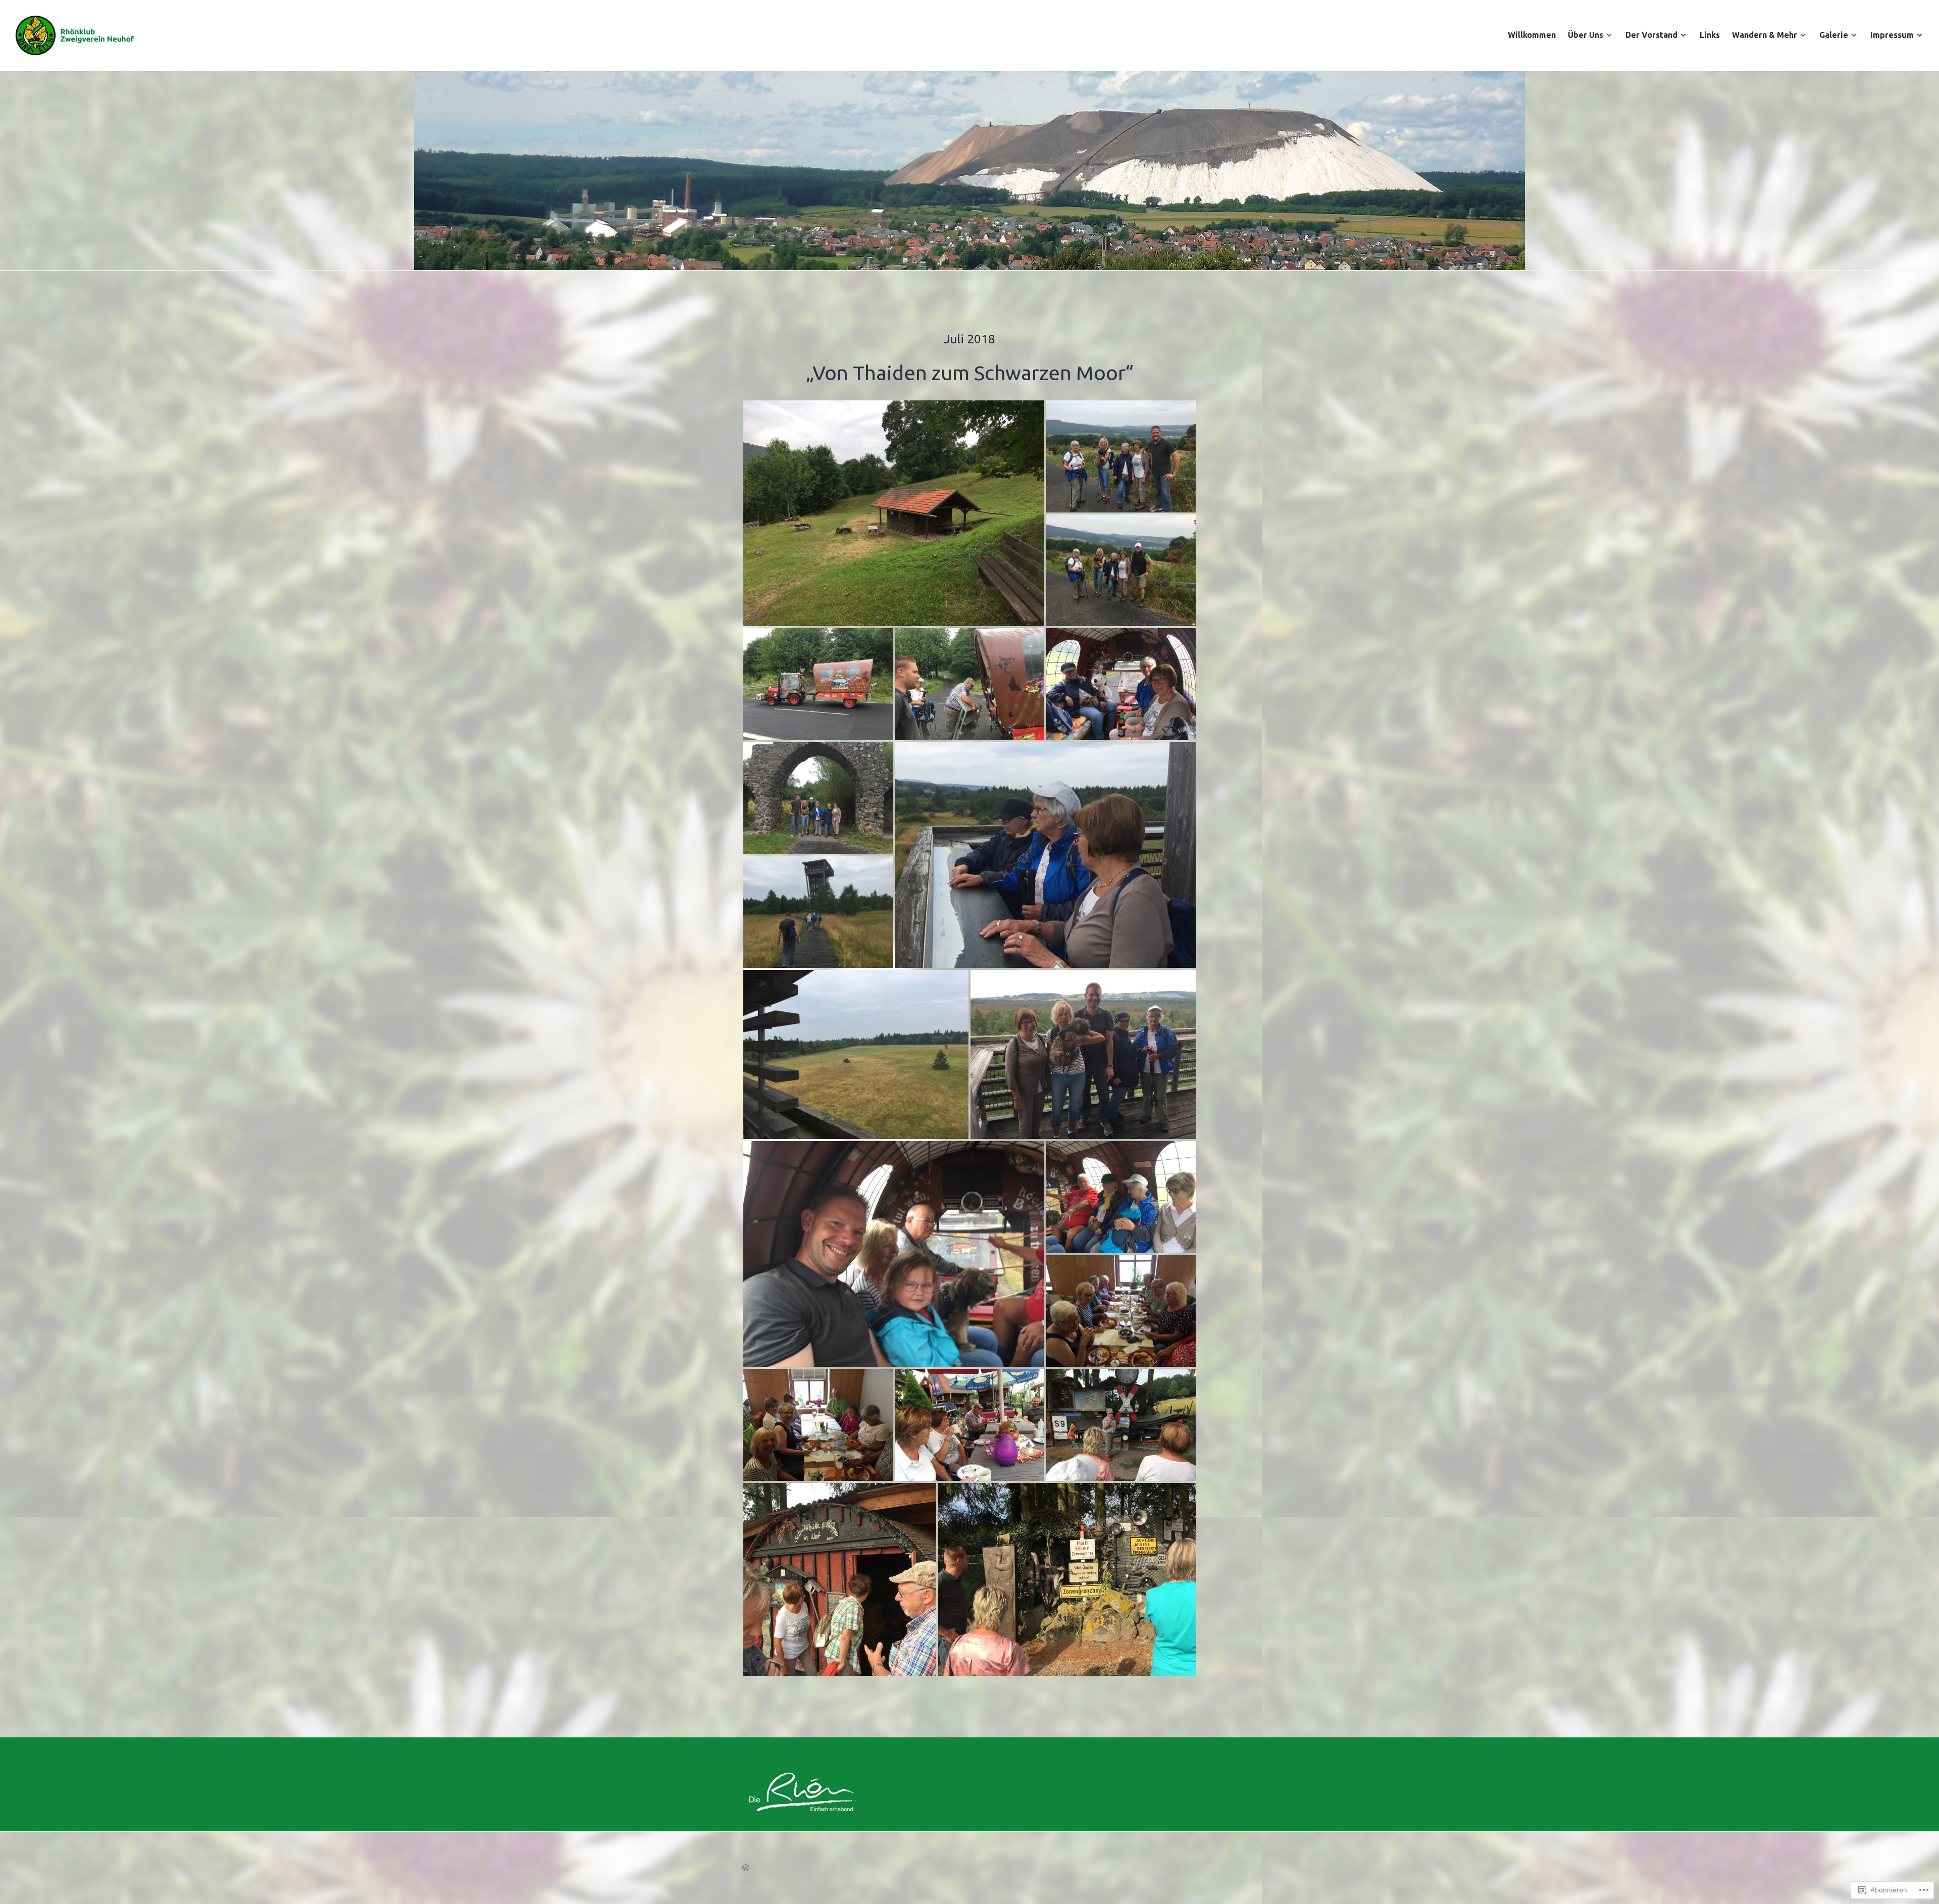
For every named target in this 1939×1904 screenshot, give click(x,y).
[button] (894, 513)
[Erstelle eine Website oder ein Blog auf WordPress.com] (746, 1868)
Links (1710, 35)
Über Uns (1586, 35)
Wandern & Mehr (1765, 35)
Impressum (1892, 35)
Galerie (1834, 35)
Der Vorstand (1651, 35)
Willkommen (1532, 35)
